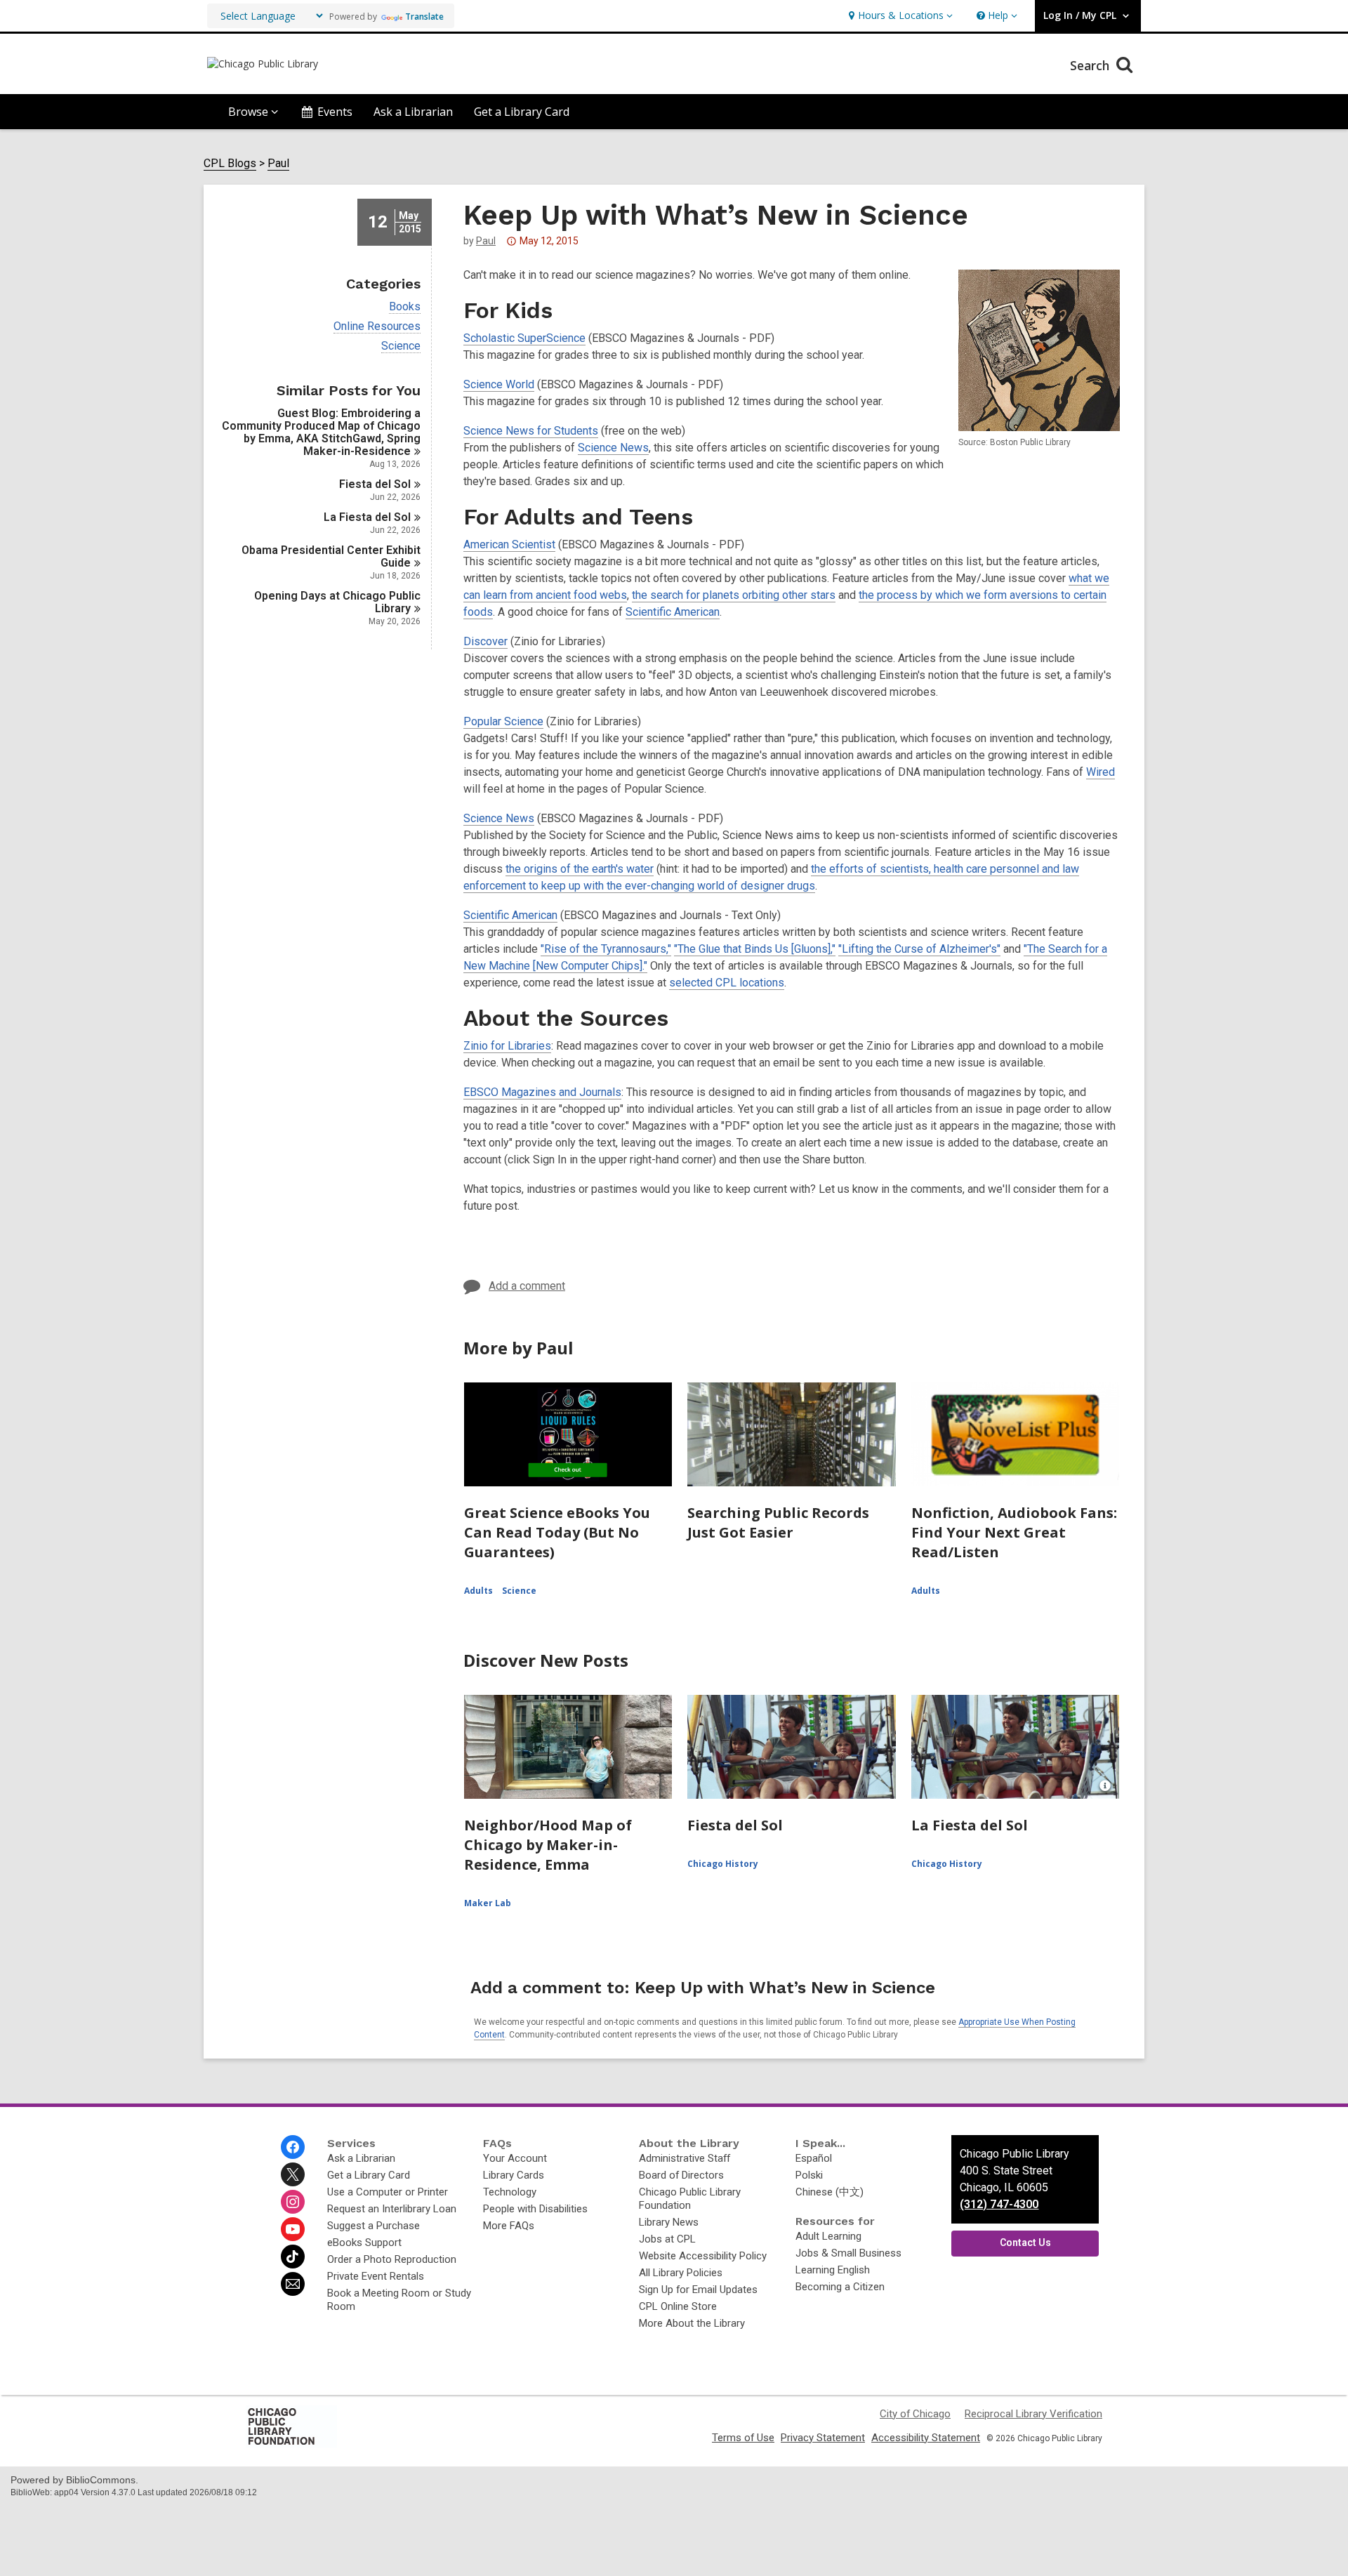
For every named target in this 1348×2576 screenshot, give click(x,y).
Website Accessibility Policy (703, 2256)
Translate (424, 16)
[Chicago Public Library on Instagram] (293, 2202)
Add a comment (527, 1286)
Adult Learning (828, 2236)
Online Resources (377, 326)
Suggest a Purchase (374, 2226)
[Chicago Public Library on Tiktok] (293, 2257)
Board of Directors (681, 2175)
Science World (499, 384)
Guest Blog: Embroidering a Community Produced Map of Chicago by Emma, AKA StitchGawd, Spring (321, 432)
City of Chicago (915, 2414)
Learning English (833, 2270)
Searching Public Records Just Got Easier (778, 1523)
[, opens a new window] (291, 2444)
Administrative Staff (685, 2158)
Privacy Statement (823, 2438)
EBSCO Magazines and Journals (542, 1092)
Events (335, 112)
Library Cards (514, 2175)
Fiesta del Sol (735, 1825)
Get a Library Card (522, 112)
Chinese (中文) (830, 2192)
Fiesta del (375, 484)
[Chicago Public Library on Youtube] (293, 2229)
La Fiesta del (367, 517)
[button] (899, 16)
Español (814, 2158)
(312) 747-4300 (999, 2204)
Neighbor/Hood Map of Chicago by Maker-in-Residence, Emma (548, 1845)
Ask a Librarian (413, 112)
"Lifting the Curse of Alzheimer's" (919, 949)
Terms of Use (743, 2438)
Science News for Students (531, 431)
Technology (510, 2192)
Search (1091, 65)
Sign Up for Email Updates (698, 2290)
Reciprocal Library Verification (1033, 2414)
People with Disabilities (535, 2209)
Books (405, 307)
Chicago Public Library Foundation (690, 2199)
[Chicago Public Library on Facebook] (293, 2147)
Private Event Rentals (376, 2276)
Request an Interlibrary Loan (392, 2209)
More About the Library (692, 2323)
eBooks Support (364, 2243)
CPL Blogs (230, 164)
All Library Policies (681, 2273)
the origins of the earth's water (580, 869)
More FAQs (509, 2226)
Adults (478, 1591)
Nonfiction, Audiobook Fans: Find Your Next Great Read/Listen (1014, 1532)
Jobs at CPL (667, 2239)
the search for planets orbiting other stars (734, 595)
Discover (485, 641)
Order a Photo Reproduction (392, 2259)
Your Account (515, 2158)
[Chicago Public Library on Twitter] (293, 2174)
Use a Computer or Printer (388, 2192)
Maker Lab (488, 1903)
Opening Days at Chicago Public (337, 602)
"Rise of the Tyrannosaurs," (606, 949)
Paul (278, 164)
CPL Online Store (678, 2306)
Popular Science (503, 721)
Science (401, 346)
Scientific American (673, 612)
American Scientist (509, 544)
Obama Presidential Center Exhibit (331, 556)
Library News (669, 2222)
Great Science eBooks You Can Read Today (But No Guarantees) (557, 1532)
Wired (1101, 772)
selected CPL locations (727, 983)
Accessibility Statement (926, 2438)
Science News (613, 448)
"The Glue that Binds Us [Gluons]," (755, 949)
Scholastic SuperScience (524, 338)
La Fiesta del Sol (970, 1825)
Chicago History (723, 1864)
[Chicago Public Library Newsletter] (293, 2284)
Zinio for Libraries (507, 1046)
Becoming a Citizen (840, 2287)
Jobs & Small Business (848, 2253)
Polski (809, 2175)
